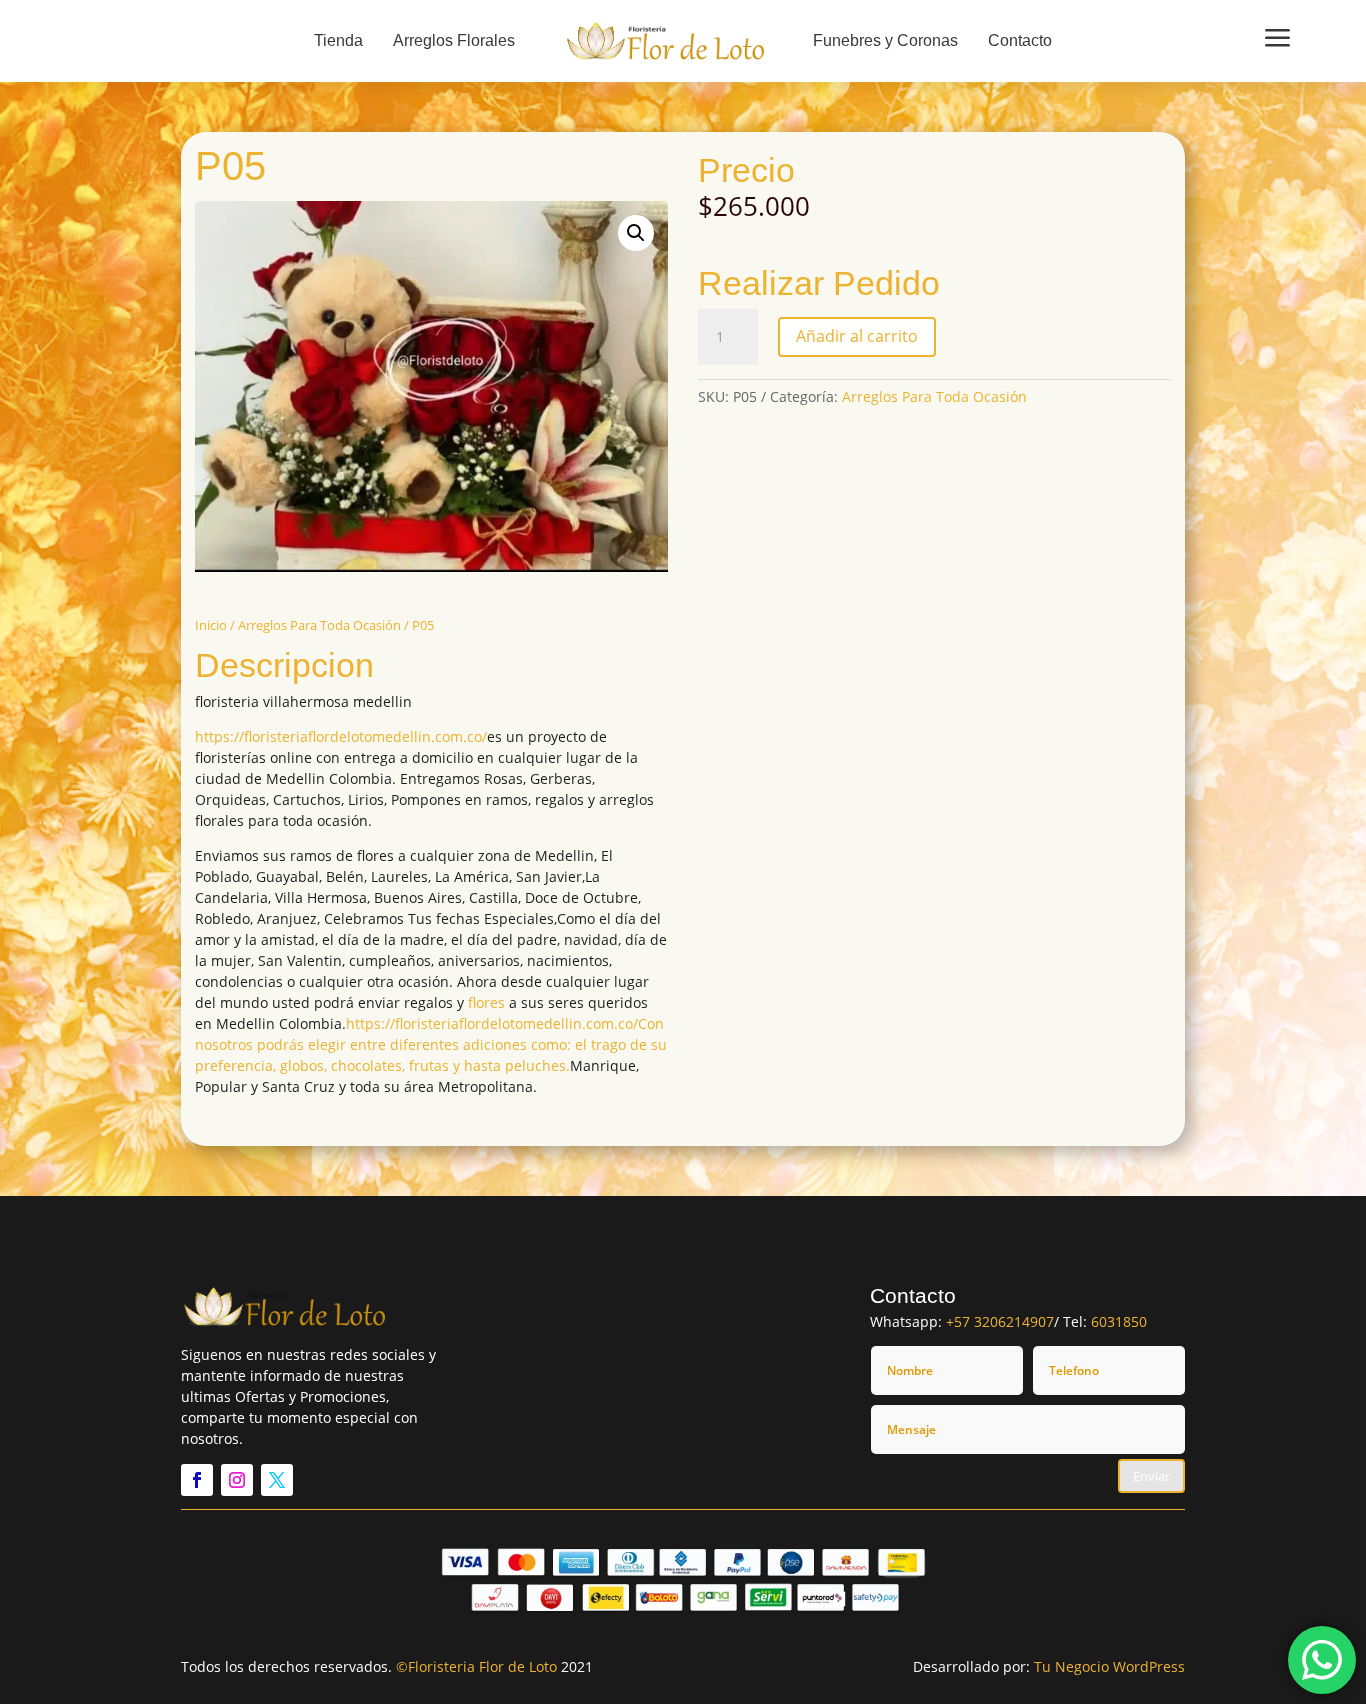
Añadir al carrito (857, 336)
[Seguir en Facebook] (197, 1480)
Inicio (211, 625)
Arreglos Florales (454, 40)
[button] (636, 233)
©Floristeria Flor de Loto (476, 1666)
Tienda (338, 40)
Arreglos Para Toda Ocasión (319, 625)
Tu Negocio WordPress (1109, 1666)
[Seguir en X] (277, 1480)
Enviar (1151, 1476)
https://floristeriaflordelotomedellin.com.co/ (341, 736)
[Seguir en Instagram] (237, 1480)
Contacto (1020, 40)
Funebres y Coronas (885, 40)
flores (486, 1002)
